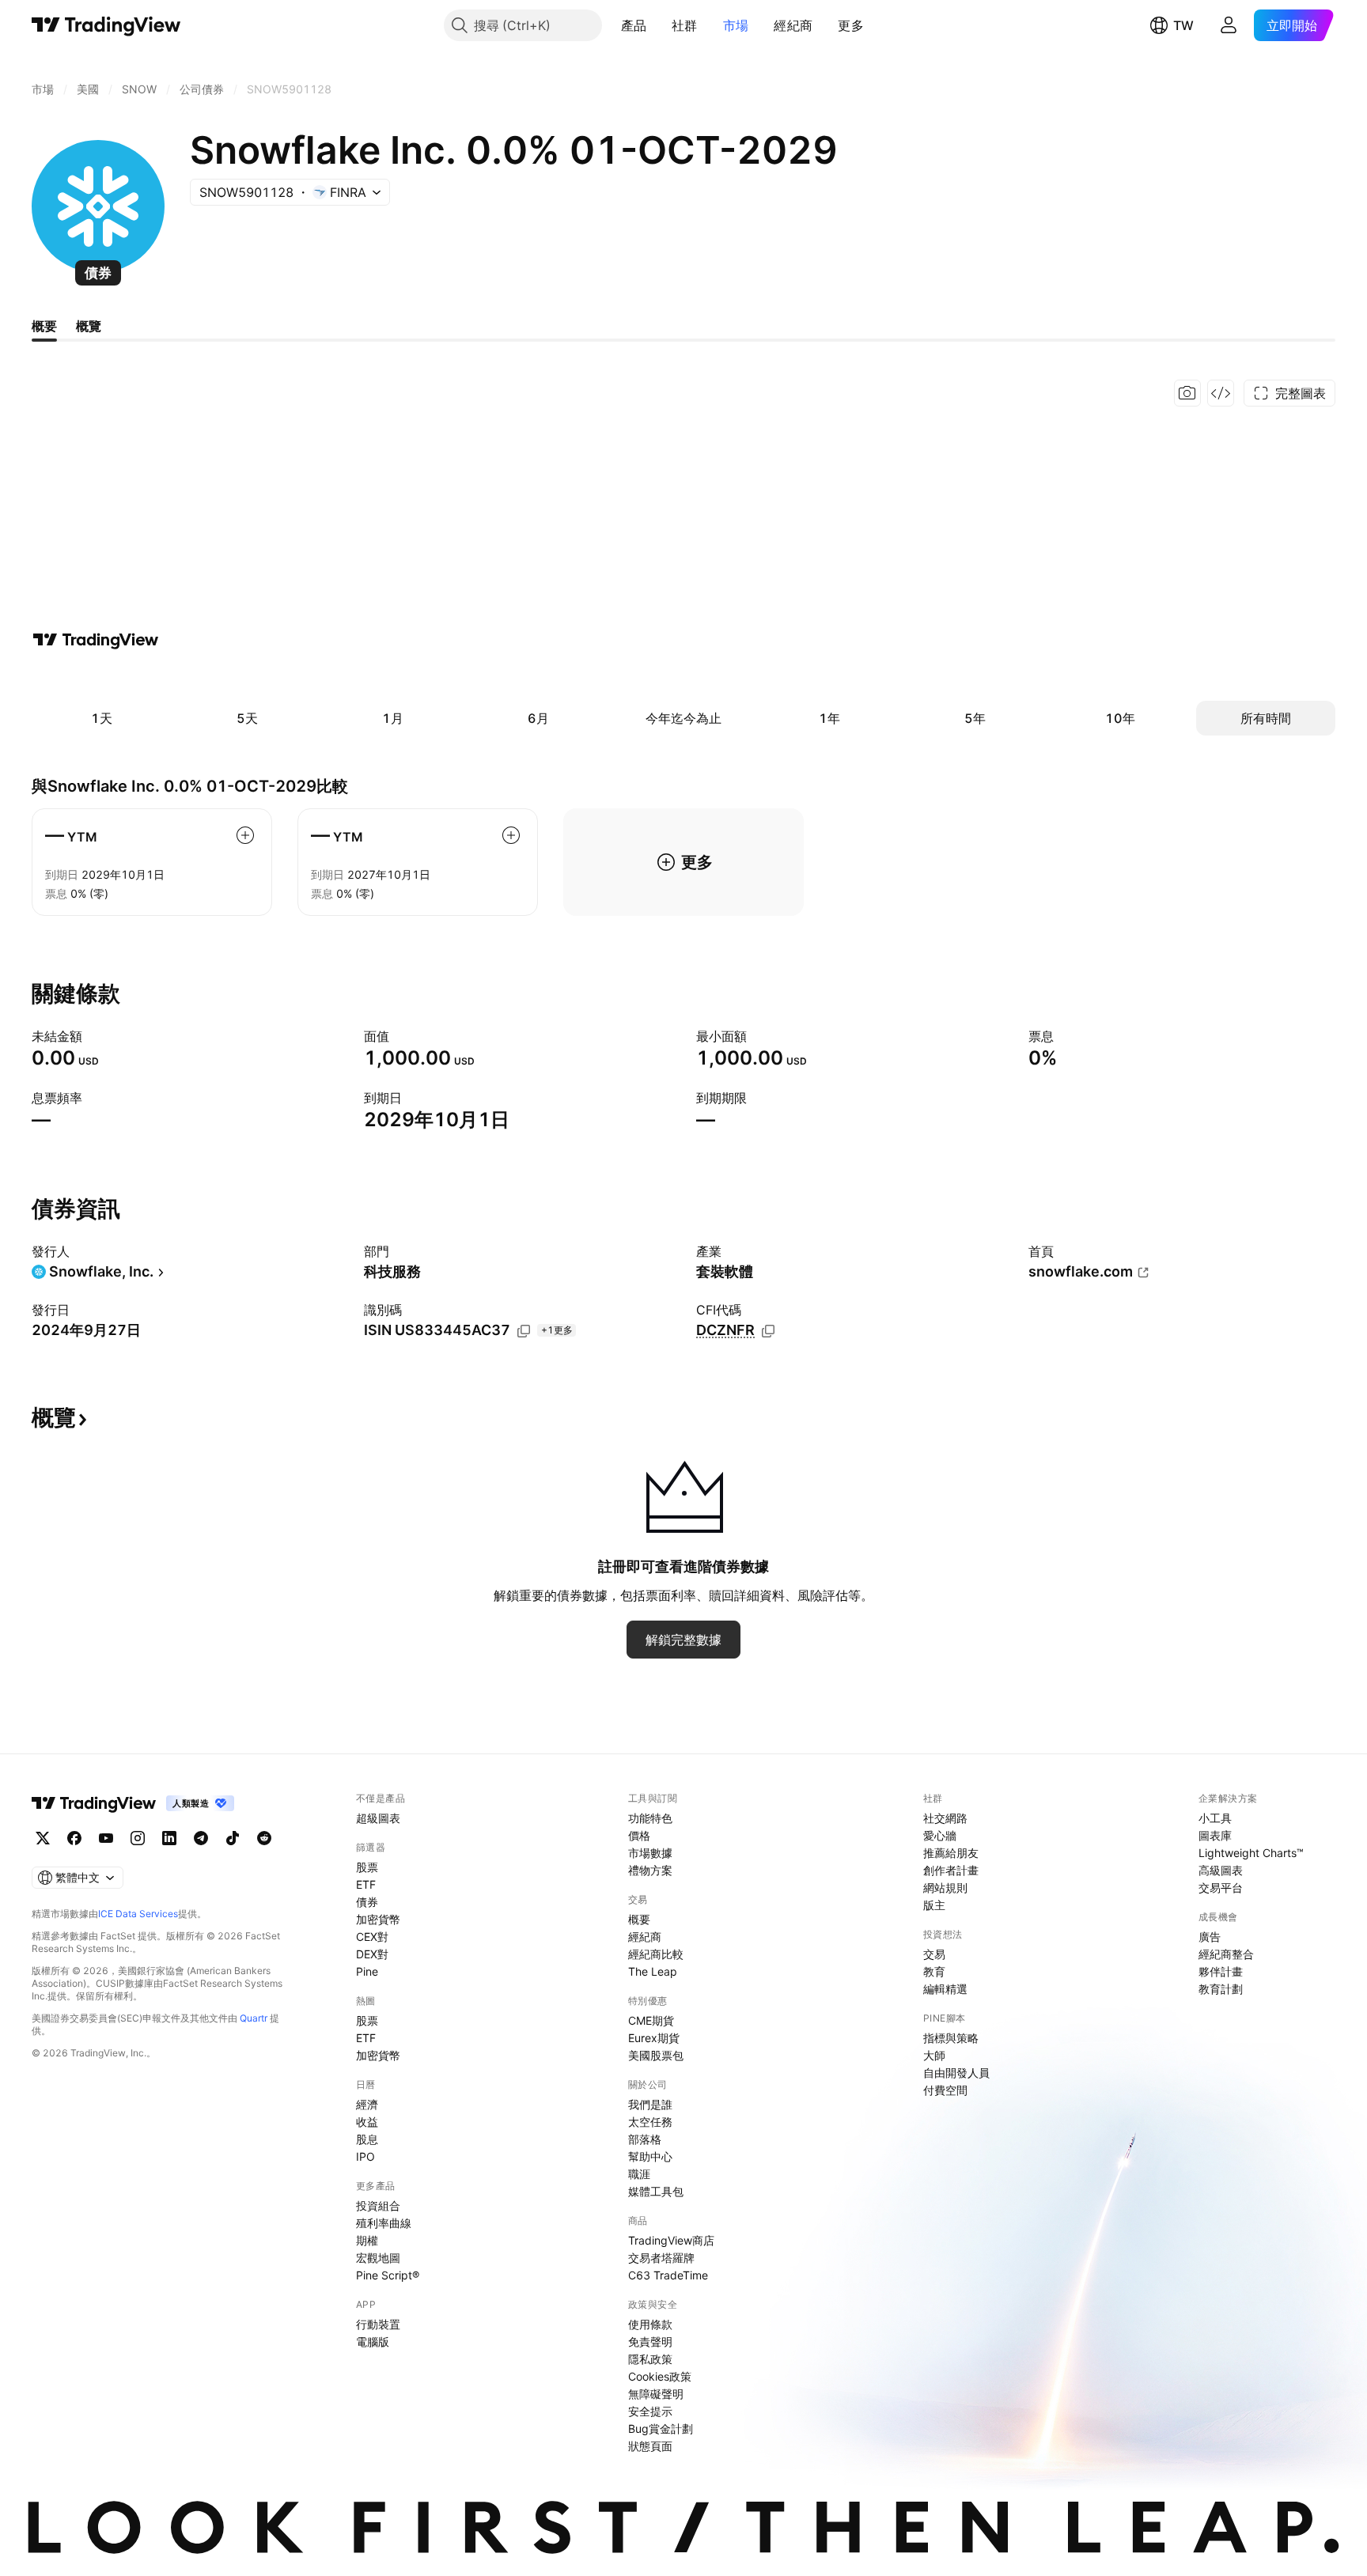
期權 (367, 2240)
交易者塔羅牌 (661, 2258)
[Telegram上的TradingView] (201, 1838)
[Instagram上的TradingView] (138, 1838)
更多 (851, 25)
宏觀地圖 (378, 2258)
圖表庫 (1215, 1835)
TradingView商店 (671, 2240)
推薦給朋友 (951, 1853)
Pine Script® (388, 2275)
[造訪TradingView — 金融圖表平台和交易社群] (96, 640)
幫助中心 (650, 2156)
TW (1183, 25)
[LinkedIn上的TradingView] (169, 1838)
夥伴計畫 (1221, 1971)
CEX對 (372, 1937)
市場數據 (650, 1853)
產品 (634, 25)
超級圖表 (378, 1818)
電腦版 (373, 2341)
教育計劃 (1221, 1989)
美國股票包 (656, 2055)
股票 (367, 1867)
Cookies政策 (660, 2376)
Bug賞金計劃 (661, 2428)
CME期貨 (651, 2020)
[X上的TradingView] (43, 1838)
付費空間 (945, 2090)
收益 (367, 2122)
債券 (367, 1902)
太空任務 (650, 2122)
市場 (736, 25)
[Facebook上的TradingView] (74, 1838)
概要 (639, 1919)
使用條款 (650, 2324)
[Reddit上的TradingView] (264, 1838)
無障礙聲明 (656, 2394)
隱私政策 (650, 2359)
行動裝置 (378, 2324)
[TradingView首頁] (106, 25)
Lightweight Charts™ (1251, 1853)
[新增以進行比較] (245, 835)
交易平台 (1221, 1888)
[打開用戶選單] (1229, 25)
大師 (934, 2055)
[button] (658, 25)
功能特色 (650, 1818)
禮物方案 (650, 1870)
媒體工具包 (656, 2191)
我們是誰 (650, 2104)
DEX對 (372, 1954)
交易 (934, 1954)
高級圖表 (1221, 1870)
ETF (366, 1884)
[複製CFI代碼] (768, 1331)
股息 (367, 2139)
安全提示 (650, 2411)
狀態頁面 (650, 2446)
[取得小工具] (1221, 393)
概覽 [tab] (89, 326)
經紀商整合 (1226, 1954)
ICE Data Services (138, 1914)
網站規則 (945, 1888)
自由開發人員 (956, 2073)
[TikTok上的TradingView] (233, 1838)
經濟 (367, 2104)
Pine (367, 1971)
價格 (639, 1835)
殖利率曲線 (384, 2223)
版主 (934, 1905)
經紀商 (793, 25)
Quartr (254, 2018)
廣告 (1210, 1937)
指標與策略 (951, 2038)
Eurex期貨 (654, 2038)
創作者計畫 (951, 1870)
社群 (685, 25)
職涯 (639, 2174)
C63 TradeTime (668, 2275)
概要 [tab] (44, 326)
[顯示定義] (93, 1036)
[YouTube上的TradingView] (106, 1838)
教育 (934, 1971)
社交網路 (945, 1818)
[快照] (1187, 393)
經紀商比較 (656, 1954)
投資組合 (378, 2205)
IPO (365, 2156)
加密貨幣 (378, 1919)
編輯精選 (945, 1989)
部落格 (645, 2139)
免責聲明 (650, 2341)
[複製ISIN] (524, 1331)
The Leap (653, 1971)
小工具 (1215, 1818)
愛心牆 (940, 1835)
